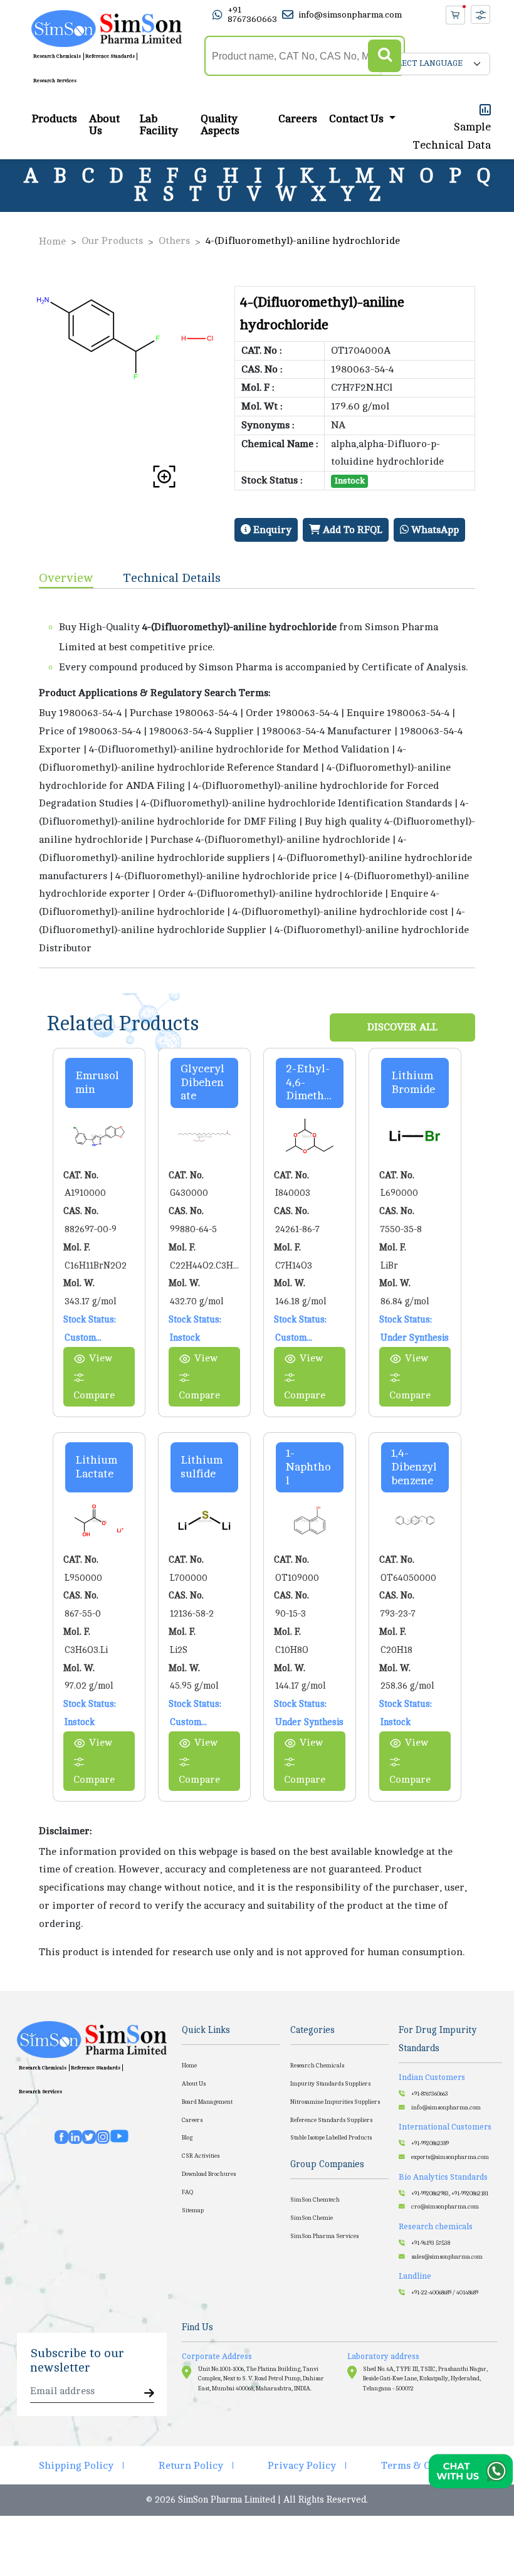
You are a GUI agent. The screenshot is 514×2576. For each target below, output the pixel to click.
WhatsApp (434, 530)
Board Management (207, 2102)
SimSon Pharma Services (324, 2236)
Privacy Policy (302, 2466)
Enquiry (271, 530)
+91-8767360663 (430, 2094)
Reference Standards (110, 56)
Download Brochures (209, 2174)
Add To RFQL (351, 530)
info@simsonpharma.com (350, 15)
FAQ (187, 2192)
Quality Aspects (220, 125)
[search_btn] (385, 56)
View (101, 1358)
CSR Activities (201, 2156)
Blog (187, 2138)
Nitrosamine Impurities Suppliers (335, 2102)
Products (54, 119)
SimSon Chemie (312, 2218)
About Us (104, 125)
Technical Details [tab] (172, 578)
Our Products (112, 241)
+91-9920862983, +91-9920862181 (450, 2193)
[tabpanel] (257, 778)
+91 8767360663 (252, 14)
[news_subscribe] (149, 2394)
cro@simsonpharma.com (445, 2207)
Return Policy (191, 2466)
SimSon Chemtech (315, 2200)
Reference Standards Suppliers (331, 2120)
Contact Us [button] (358, 119)
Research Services (55, 81)
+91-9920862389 (430, 2143)
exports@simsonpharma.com (450, 2157)
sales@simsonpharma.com (447, 2257)
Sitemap (193, 2210)
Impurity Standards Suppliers (330, 2084)
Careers (298, 119)
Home (52, 241)
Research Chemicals (57, 56)
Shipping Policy (76, 2466)
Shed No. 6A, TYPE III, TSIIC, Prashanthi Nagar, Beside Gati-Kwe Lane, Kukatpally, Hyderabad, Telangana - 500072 (425, 2379)
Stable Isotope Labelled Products (331, 2138)
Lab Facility (159, 125)
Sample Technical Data (452, 136)
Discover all (402, 1027)
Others (174, 241)
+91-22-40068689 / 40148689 (445, 2293)
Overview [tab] (66, 578)
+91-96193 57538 (431, 2243)
